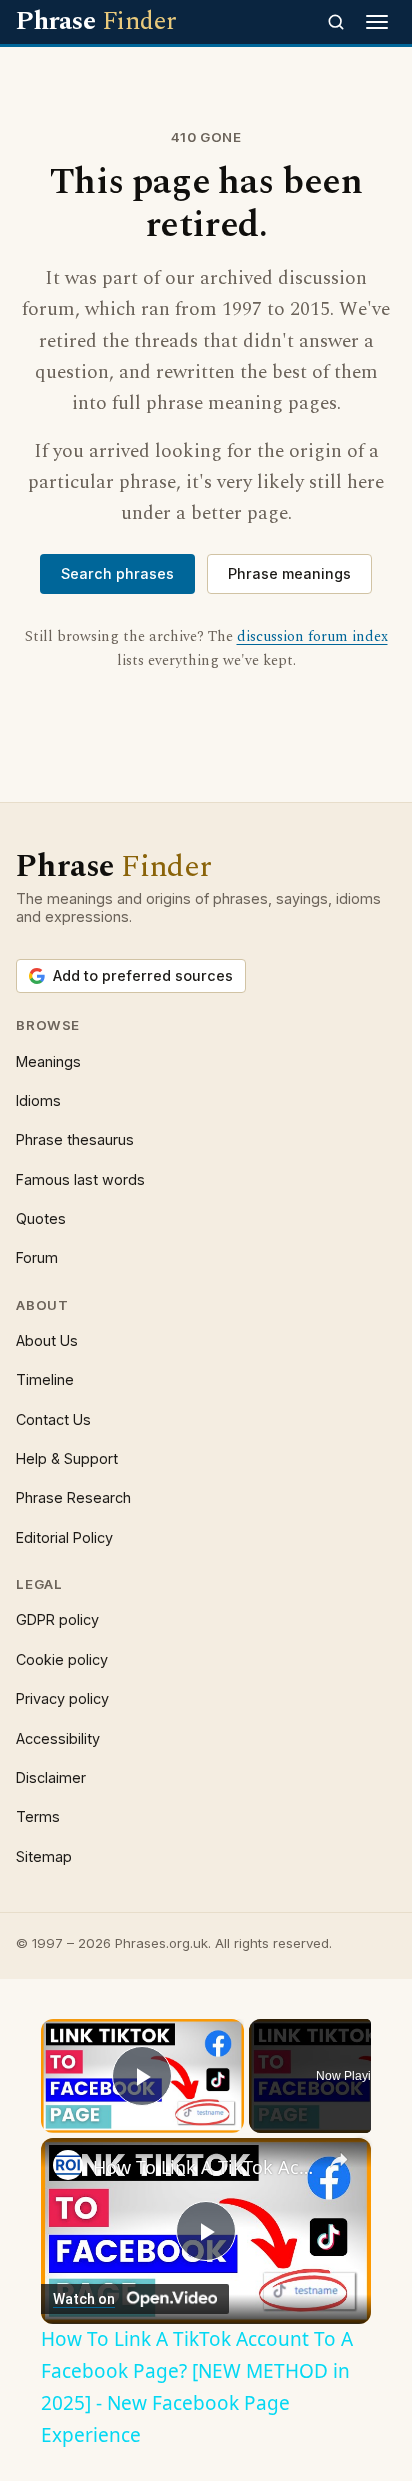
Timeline (45, 1379)
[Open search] (336, 22)
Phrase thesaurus (75, 1139)
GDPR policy (57, 1619)
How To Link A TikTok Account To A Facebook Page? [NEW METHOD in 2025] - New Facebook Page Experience (206, 2167)
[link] (68, 2165)
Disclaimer (51, 1777)
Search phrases (117, 573)
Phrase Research (73, 1497)
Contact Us (53, 1419)
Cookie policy (62, 1659)
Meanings (48, 1061)
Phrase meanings (289, 573)
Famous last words (80, 1179)
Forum (37, 1257)
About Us (47, 1340)
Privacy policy (62, 1698)
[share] (339, 2160)
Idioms (38, 1100)
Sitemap (44, 1856)
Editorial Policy (64, 1537)
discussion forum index (312, 637)
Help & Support (67, 1458)
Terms (38, 1816)
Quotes (41, 1218)
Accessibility (58, 1738)
